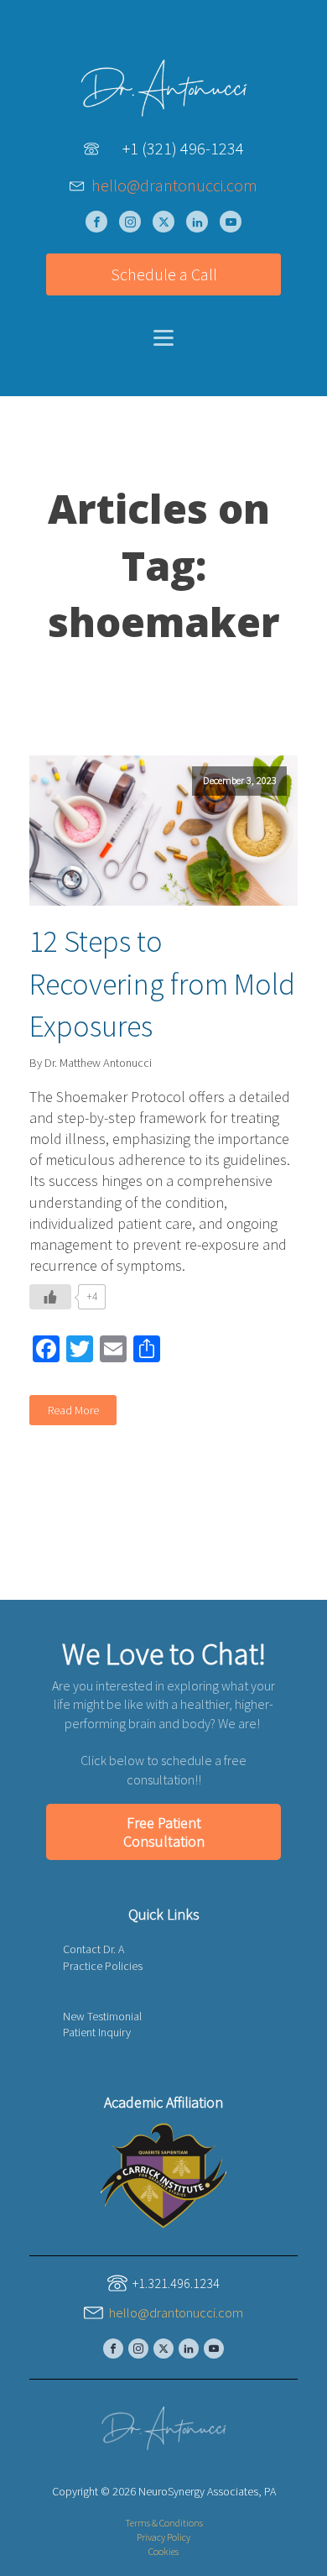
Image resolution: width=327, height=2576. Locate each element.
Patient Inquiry (97, 2032)
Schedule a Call (164, 274)
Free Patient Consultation (164, 1832)
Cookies (163, 2551)
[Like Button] (50, 1297)
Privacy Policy (163, 2537)
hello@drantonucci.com (174, 185)
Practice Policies (103, 1966)
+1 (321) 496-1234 (183, 148)
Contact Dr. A (93, 1949)
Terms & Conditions (164, 2523)
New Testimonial (102, 2016)
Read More (73, 1410)
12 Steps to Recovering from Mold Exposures (162, 984)
